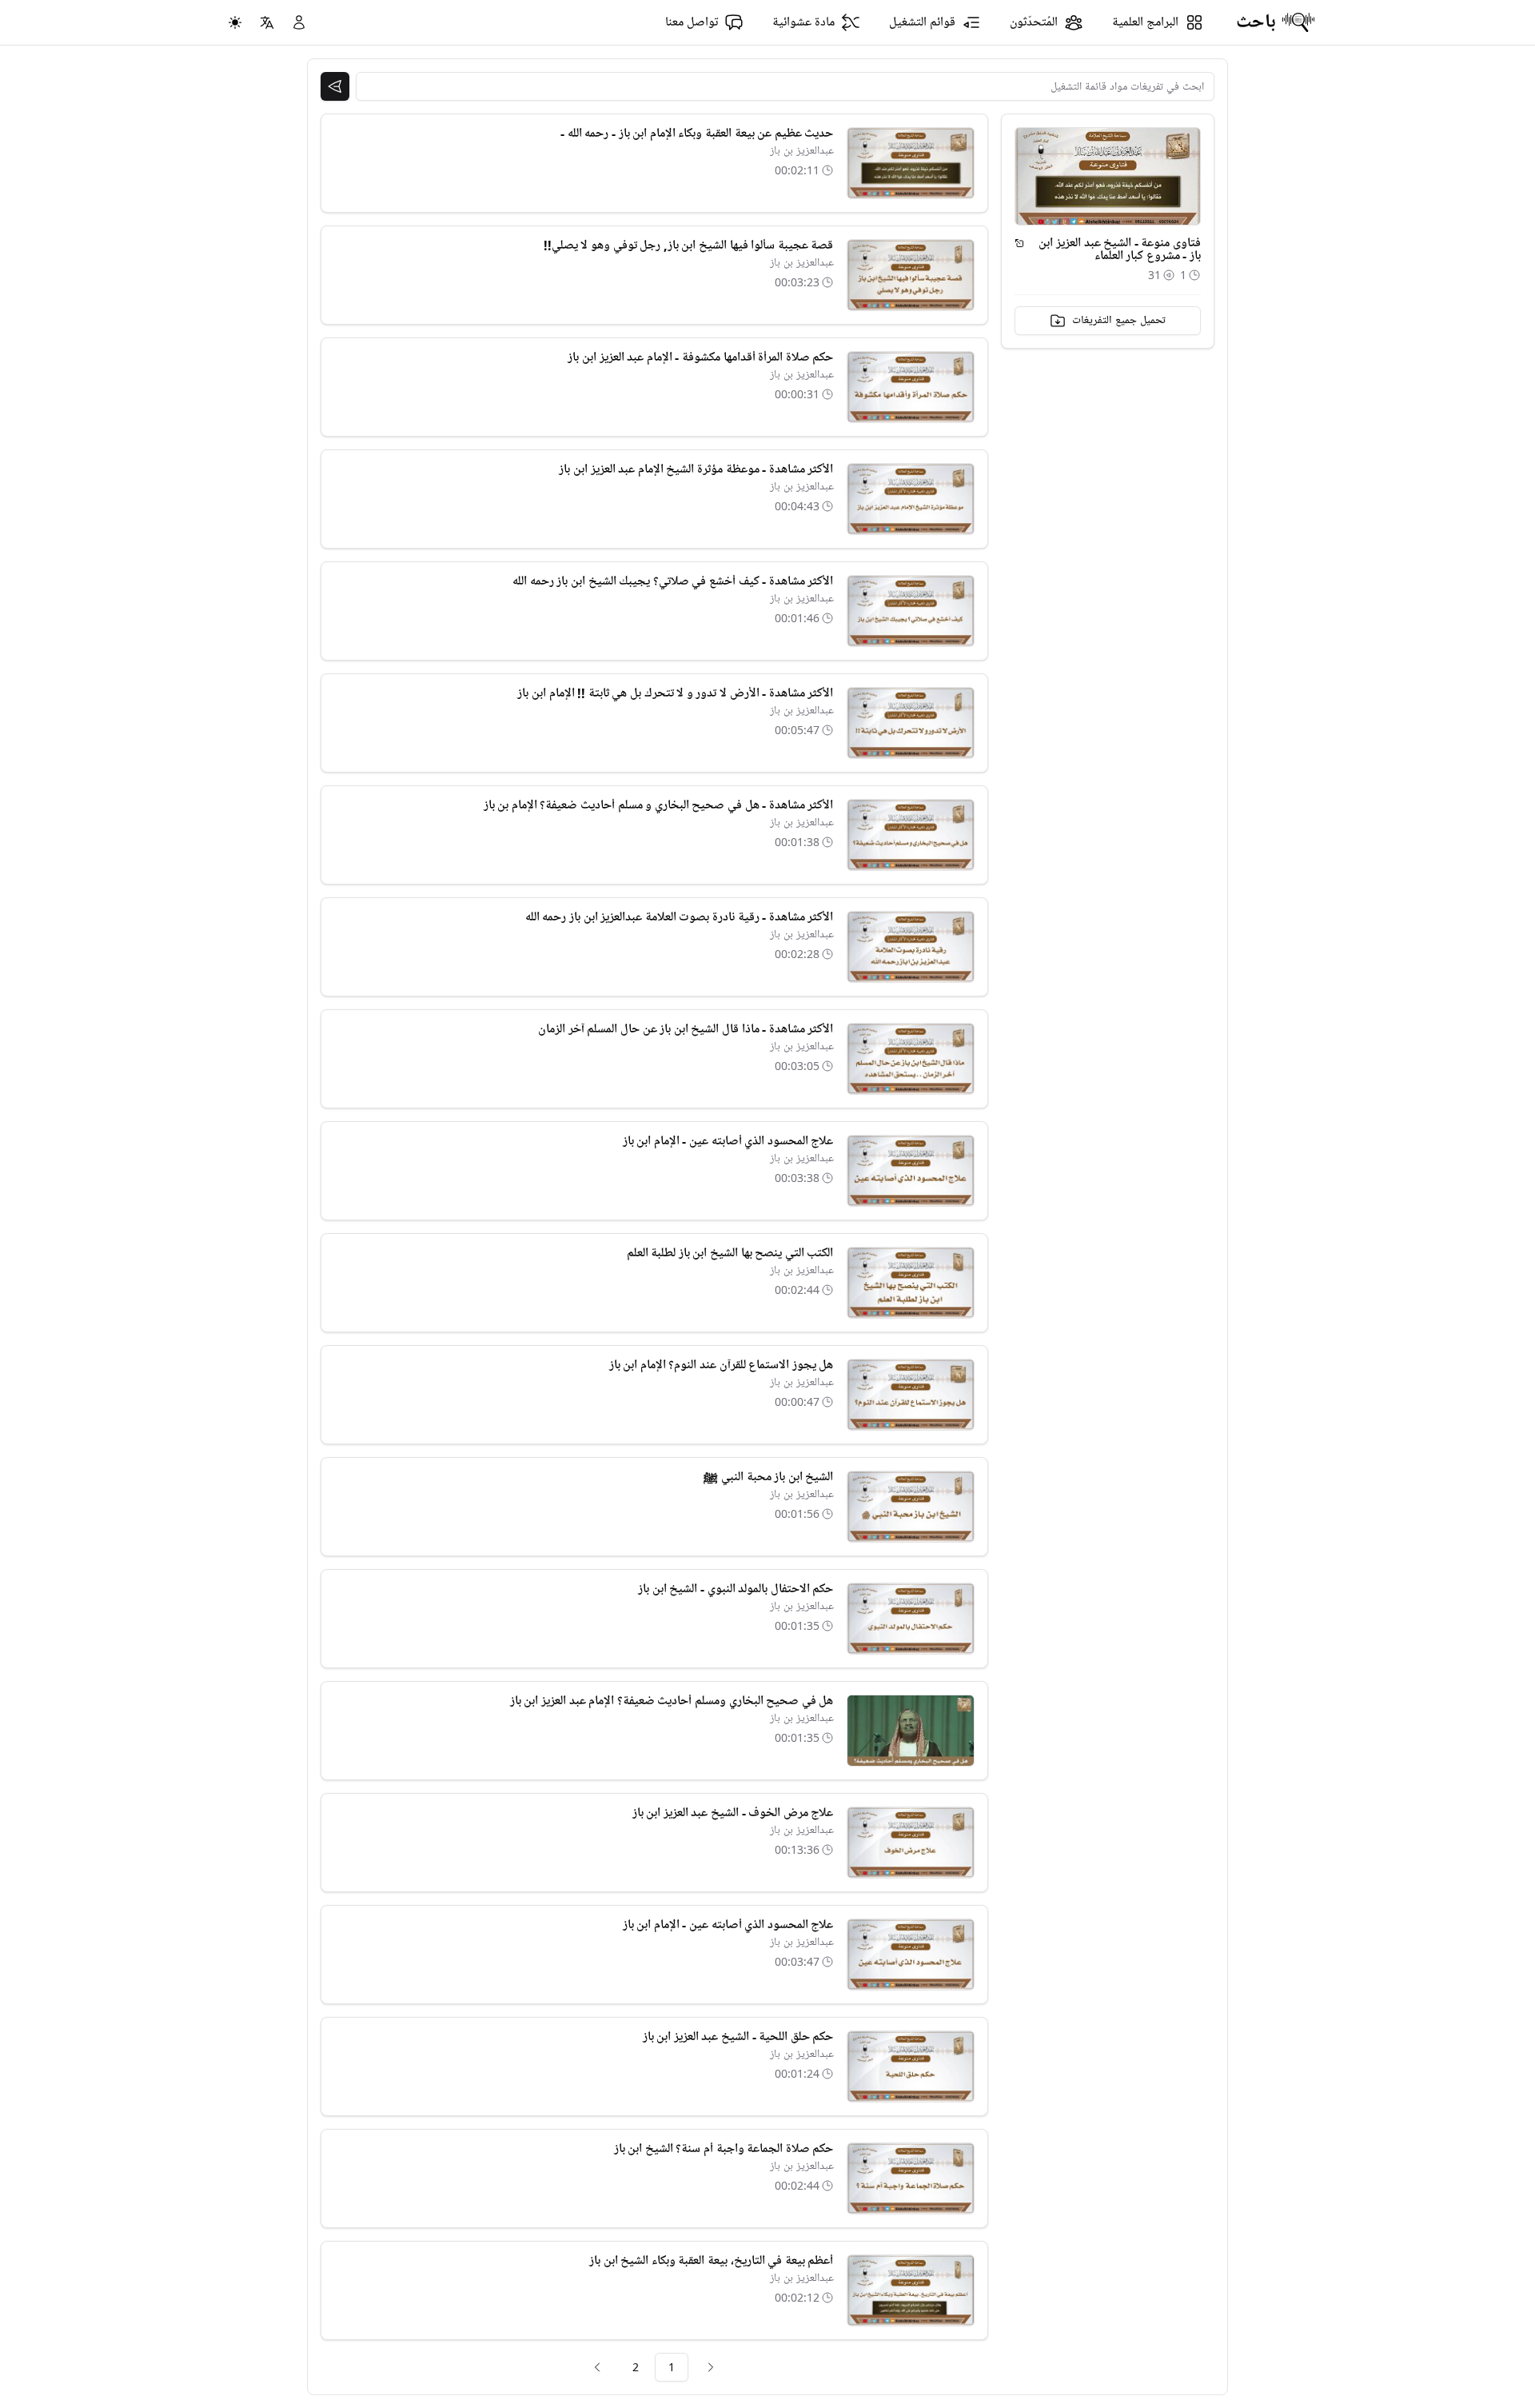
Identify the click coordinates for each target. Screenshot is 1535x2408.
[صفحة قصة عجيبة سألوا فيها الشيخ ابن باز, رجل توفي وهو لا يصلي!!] (911, 275)
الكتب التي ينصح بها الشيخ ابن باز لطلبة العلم (730, 1253)
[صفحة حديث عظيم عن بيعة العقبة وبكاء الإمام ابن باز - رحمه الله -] (911, 163)
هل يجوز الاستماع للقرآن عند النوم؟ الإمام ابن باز (722, 1365)
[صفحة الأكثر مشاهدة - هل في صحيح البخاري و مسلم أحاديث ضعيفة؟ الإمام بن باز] (911, 835)
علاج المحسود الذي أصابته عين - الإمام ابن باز (728, 1141)
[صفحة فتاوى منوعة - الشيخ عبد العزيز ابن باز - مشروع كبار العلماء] (1019, 243)
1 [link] (672, 2367)
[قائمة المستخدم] (299, 22)
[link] (711, 2367)
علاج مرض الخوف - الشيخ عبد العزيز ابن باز (733, 1813)
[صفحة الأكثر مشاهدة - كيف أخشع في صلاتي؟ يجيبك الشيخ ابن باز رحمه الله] (911, 611)
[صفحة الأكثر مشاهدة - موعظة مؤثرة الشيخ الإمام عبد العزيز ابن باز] (911, 499)
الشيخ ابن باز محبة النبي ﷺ (768, 1477)
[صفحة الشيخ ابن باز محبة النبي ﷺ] (911, 1507)
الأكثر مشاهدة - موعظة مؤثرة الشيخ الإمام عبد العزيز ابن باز (696, 469)
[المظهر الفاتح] (235, 22)
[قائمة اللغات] (267, 22)
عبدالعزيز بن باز (802, 151)
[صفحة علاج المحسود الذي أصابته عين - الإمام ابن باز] (911, 1171)
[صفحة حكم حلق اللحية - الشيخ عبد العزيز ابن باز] (911, 2067)
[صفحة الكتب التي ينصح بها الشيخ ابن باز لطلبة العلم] (911, 1283)
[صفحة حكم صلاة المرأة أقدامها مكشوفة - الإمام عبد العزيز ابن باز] (911, 387)
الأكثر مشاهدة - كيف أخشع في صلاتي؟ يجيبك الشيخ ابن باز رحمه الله (673, 581)
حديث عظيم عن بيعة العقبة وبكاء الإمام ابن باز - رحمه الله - (697, 134)
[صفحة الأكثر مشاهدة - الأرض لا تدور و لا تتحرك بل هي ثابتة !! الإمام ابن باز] (911, 723)
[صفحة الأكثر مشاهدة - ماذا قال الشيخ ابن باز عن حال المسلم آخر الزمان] (911, 1059)
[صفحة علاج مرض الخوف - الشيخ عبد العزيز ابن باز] (911, 1843)
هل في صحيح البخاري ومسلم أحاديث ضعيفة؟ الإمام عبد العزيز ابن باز (672, 1701)
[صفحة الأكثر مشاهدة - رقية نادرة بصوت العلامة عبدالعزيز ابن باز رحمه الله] (911, 947)
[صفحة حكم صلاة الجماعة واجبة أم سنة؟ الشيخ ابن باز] (911, 2178)
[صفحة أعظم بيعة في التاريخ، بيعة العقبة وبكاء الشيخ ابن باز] (911, 2290)
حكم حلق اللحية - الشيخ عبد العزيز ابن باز (738, 2037)
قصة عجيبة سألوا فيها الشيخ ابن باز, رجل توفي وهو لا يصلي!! (689, 246)
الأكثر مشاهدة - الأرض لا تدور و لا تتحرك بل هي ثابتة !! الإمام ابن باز (675, 693)
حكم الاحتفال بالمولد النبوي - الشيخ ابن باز (736, 1589)
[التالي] (597, 2367)
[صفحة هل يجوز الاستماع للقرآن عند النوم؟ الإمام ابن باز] (911, 1395)
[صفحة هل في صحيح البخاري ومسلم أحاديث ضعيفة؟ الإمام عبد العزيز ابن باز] (911, 1731)
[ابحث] (335, 86)
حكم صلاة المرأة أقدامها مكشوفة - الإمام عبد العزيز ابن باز (700, 357)
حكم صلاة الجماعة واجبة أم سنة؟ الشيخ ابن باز (724, 2149)
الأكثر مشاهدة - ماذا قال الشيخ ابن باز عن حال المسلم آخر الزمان (686, 1029)
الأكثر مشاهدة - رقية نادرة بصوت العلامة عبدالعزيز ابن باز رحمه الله (680, 917)
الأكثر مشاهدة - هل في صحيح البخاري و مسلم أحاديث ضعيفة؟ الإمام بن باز (659, 805)
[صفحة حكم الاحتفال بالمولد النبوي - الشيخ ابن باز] (911, 1619)
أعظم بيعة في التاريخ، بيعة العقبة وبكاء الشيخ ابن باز (711, 2261)
